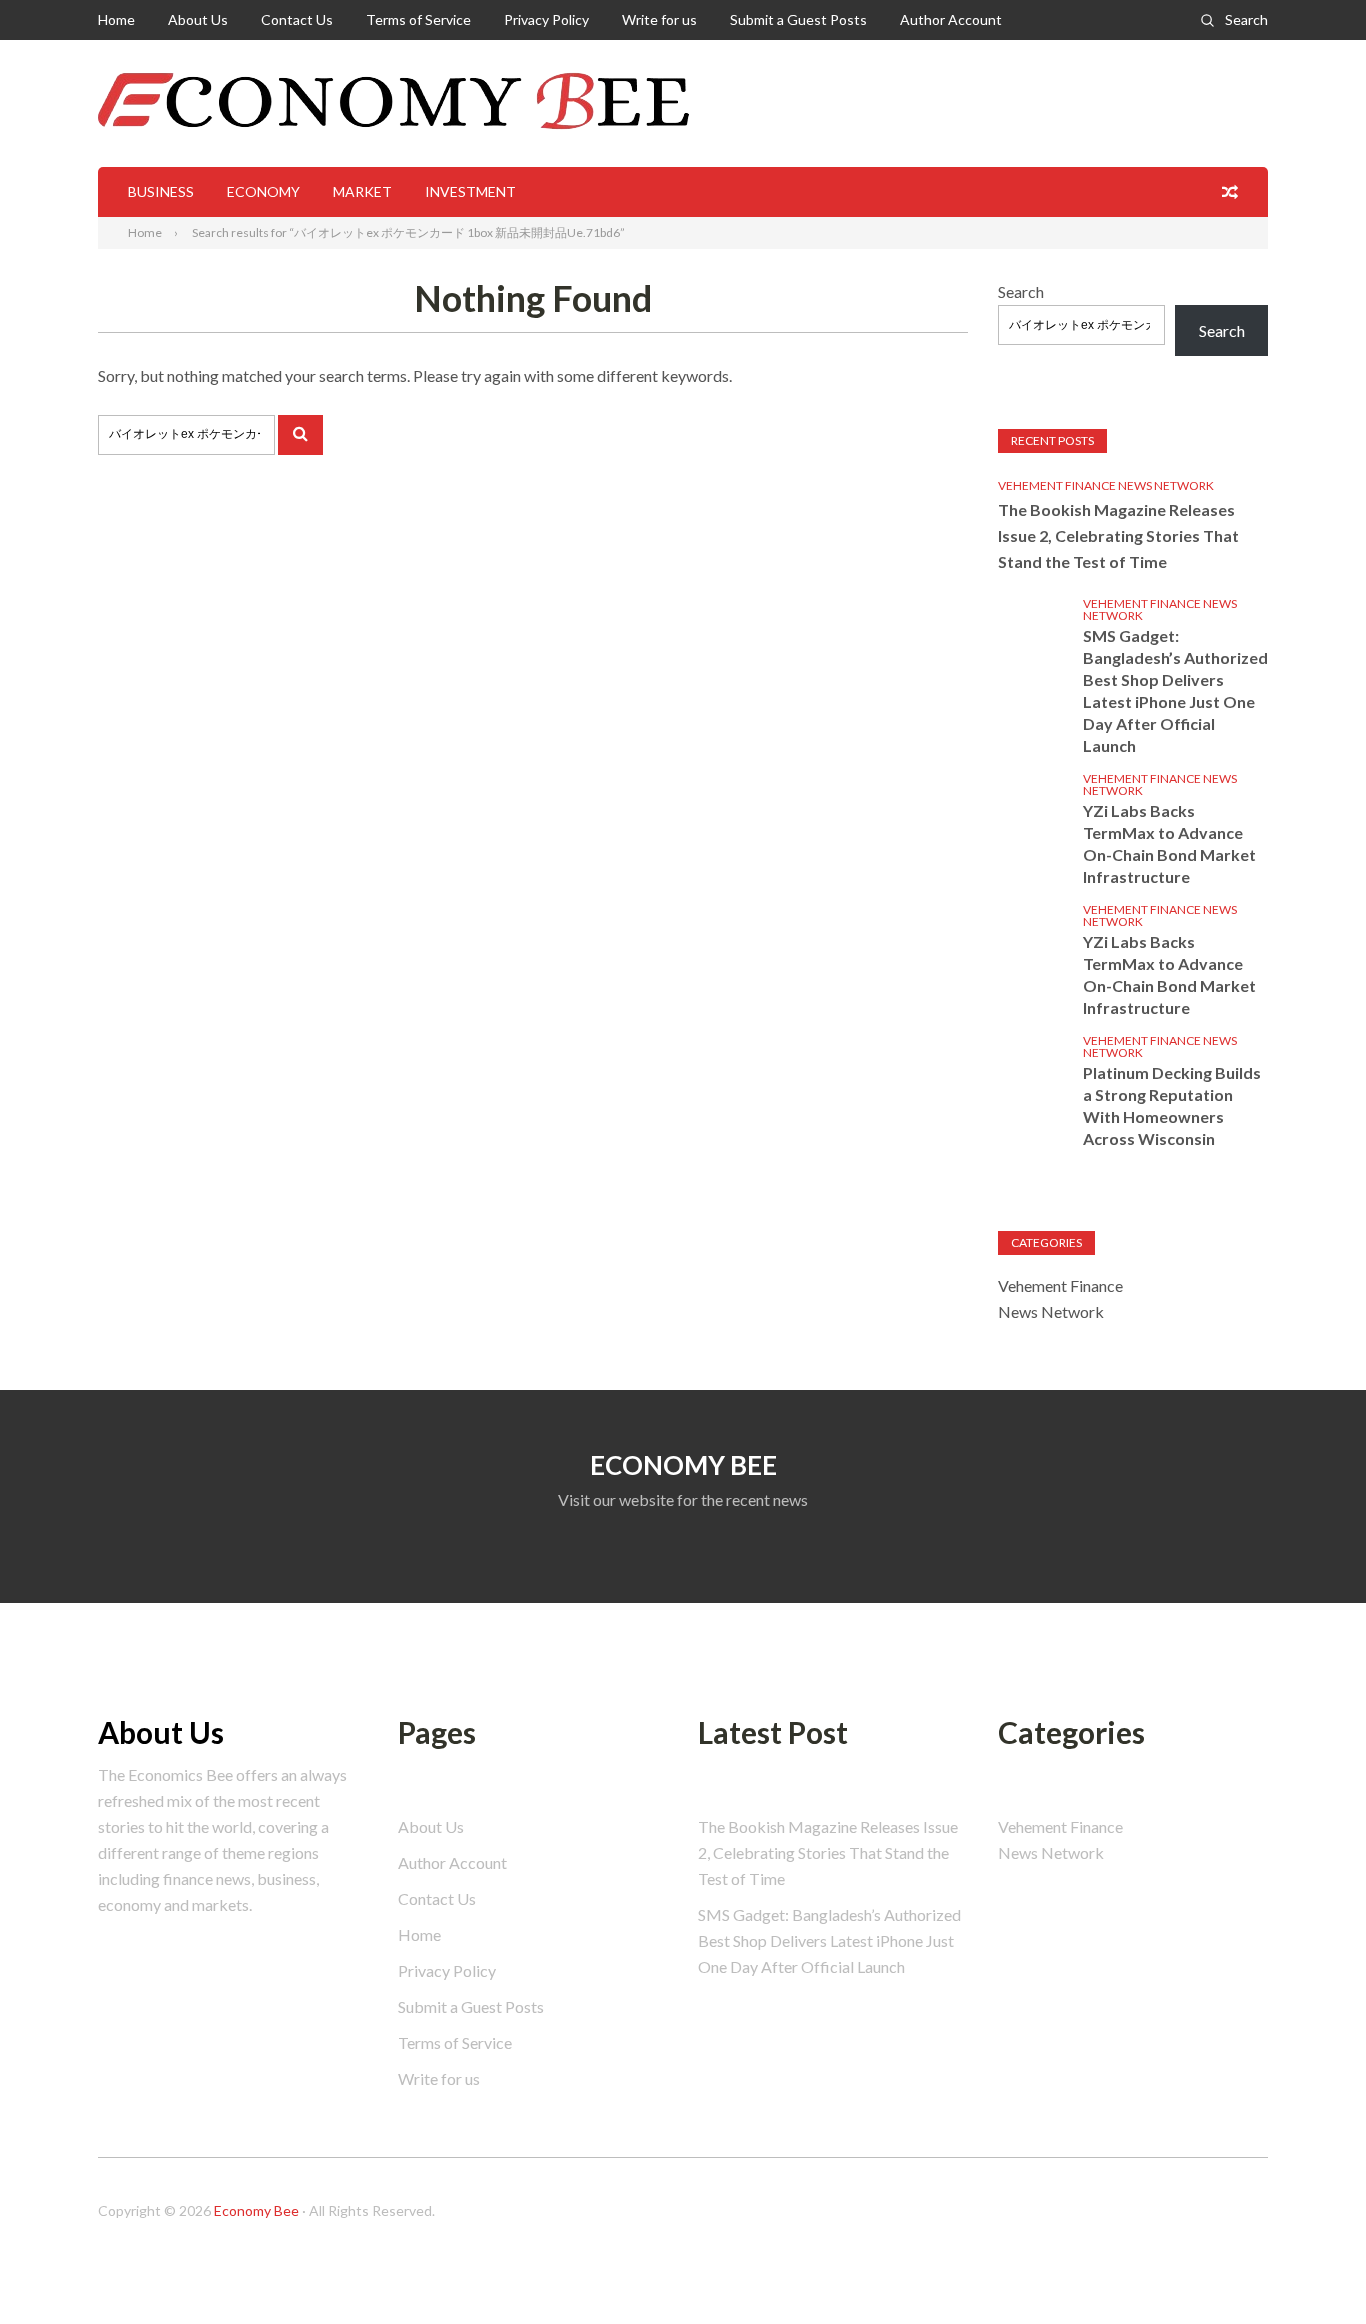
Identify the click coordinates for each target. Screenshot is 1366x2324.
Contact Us (297, 19)
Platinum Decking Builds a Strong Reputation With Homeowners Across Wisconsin (1172, 1105)
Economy (263, 191)
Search (1246, 19)
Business (161, 191)
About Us (198, 19)
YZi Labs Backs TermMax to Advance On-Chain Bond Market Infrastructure (1169, 843)
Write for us (659, 19)
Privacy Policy (546, 19)
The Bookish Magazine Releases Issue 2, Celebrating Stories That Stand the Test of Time (1118, 535)
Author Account (951, 19)
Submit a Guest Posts (798, 19)
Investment (470, 191)
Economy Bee (256, 2210)
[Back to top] (1310, 2268)
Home (116, 19)
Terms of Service (418, 19)
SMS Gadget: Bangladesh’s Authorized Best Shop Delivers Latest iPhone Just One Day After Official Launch (1175, 690)
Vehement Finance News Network (1106, 485)
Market (362, 191)
